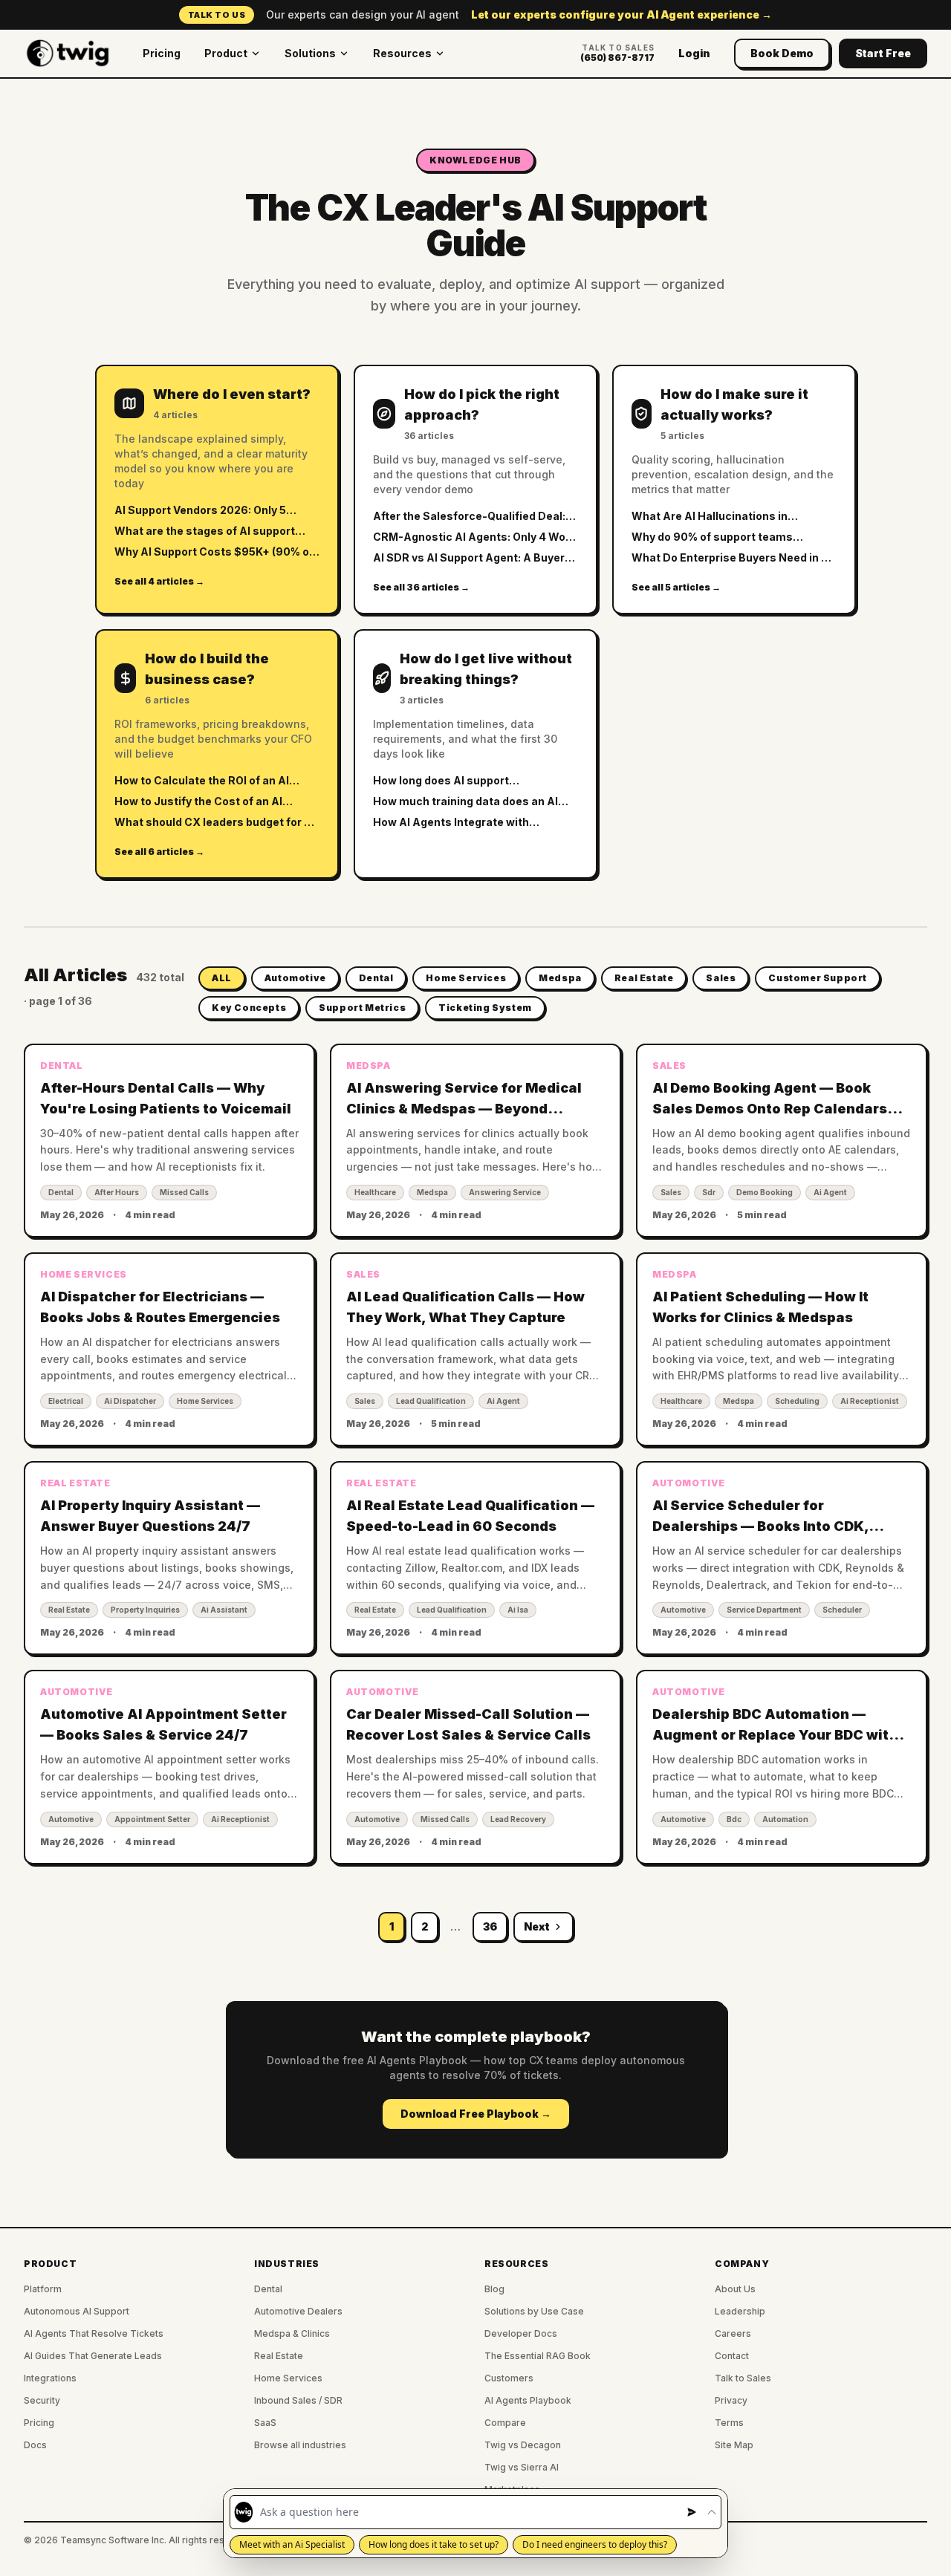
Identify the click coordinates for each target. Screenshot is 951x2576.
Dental (376, 978)
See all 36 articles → (421, 587)
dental (61, 1192)
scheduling (797, 1401)
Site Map (734, 2445)
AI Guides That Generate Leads (93, 2356)
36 (490, 1926)
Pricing (162, 53)
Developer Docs (521, 2333)
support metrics (362, 1008)
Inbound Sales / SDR (298, 2400)
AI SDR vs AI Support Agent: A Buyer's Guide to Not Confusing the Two (474, 558)
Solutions (310, 53)
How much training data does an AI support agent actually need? (465, 802)
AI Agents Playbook (528, 2400)
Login (694, 53)
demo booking (765, 1192)
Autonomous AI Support (77, 2311)
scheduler (842, 1610)
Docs (35, 2445)
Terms (729, 2423)
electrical (66, 1401)
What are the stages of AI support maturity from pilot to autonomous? (210, 531)
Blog (494, 2289)
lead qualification (431, 1401)
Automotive (295, 978)
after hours (117, 1192)
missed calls (184, 1192)
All (222, 978)
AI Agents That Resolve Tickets (94, 2333)
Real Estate (644, 978)
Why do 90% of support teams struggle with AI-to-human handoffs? (731, 537)
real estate (69, 1610)
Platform (43, 2289)
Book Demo (782, 53)
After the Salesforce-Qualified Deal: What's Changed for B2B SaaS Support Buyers (469, 517)
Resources (402, 53)
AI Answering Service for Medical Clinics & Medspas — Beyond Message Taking (464, 1109)
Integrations (50, 2378)
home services (205, 1401)
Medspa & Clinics (292, 2333)
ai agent (830, 1192)
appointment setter (152, 1819)
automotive (683, 1610)
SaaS (265, 2423)
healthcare (375, 1192)
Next (537, 1926)
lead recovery (518, 1819)
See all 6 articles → (159, 852)
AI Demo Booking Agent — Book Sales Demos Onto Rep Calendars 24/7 (770, 1109)
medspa (432, 1192)
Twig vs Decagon (523, 2445)
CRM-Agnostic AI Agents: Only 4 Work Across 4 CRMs (474, 537)
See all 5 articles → (676, 587)
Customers (509, 2378)
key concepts (249, 1008)
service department (764, 1610)
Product (226, 53)
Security (42, 2400)
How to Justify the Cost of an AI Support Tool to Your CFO (198, 802)
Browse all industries (300, 2445)
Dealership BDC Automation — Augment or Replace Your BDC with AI (775, 1735)
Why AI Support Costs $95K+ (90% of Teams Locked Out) (214, 552)
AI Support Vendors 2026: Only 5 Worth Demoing (200, 511)
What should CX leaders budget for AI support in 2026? (215, 823)
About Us (735, 2289)
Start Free (883, 53)
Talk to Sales (743, 2378)
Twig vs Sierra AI (522, 2467)
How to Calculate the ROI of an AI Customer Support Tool (202, 781)
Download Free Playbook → (476, 2114)
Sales (721, 978)
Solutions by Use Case (534, 2311)
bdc (734, 1819)
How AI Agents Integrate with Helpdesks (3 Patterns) (451, 823)
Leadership (740, 2311)
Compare (505, 2423)
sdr (709, 1192)
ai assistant (224, 1610)
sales (671, 1192)
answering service (505, 1192)
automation (785, 1819)
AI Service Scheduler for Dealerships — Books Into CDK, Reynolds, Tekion (760, 1526)
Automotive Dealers (298, 2311)
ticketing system (485, 1008)
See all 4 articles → (159, 581)
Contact (732, 2356)
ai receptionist (870, 1401)
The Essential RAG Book (538, 2356)
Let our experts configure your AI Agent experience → (621, 14)
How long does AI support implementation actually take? (455, 781)
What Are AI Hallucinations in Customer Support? (710, 517)
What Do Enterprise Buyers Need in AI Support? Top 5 (732, 558)
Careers (733, 2333)
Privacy (731, 2400)
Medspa (560, 978)
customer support (818, 978)
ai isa (518, 1610)
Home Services (466, 978)
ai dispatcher (130, 1401)
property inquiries (145, 1610)
